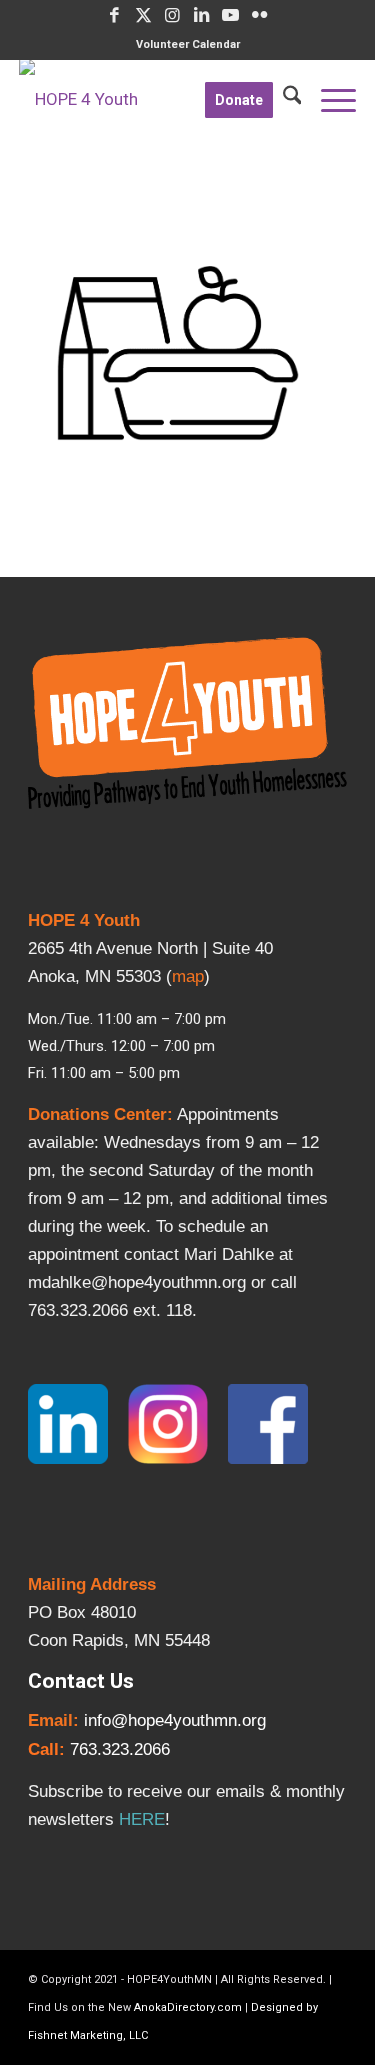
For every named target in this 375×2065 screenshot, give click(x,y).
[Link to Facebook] (115, 15)
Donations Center (97, 1114)
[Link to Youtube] (231, 15)
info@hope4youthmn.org (175, 1720)
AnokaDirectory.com (188, 2007)
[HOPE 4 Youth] (154, 99)
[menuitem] (188, 45)
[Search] (287, 99)
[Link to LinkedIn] (202, 15)
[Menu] (328, 99)
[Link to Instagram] (173, 15)
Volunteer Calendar (188, 44)
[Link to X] (144, 15)
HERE (142, 1819)
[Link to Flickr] (260, 15)
